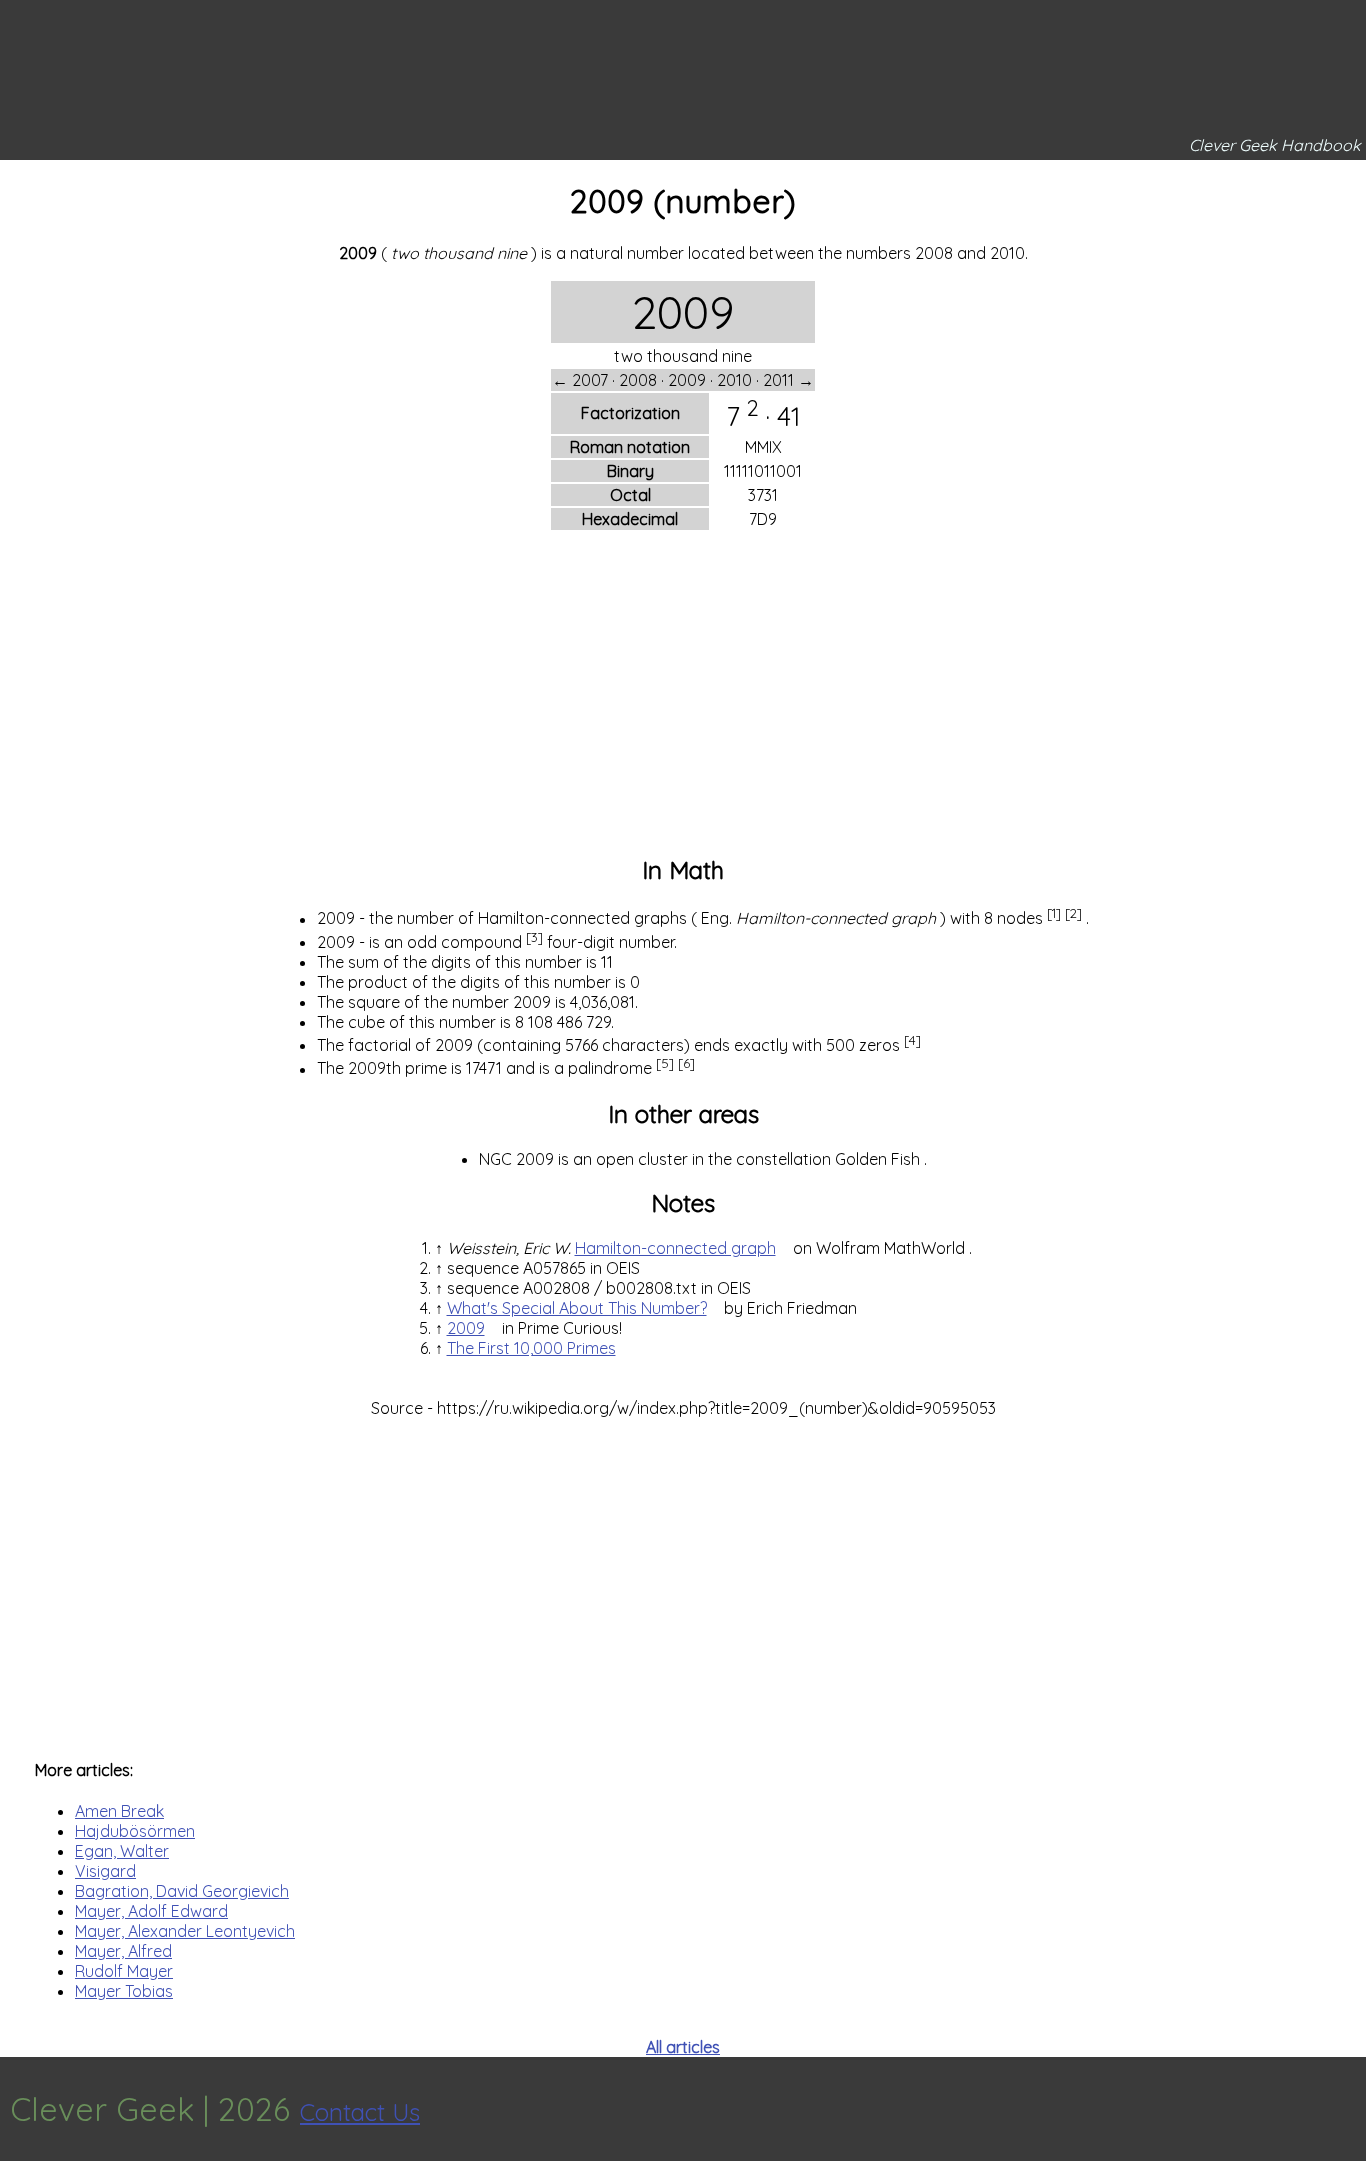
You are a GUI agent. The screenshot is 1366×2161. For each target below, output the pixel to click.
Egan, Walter (122, 1851)
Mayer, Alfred (123, 1951)
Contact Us (360, 2112)
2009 (466, 1328)
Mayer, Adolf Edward (151, 1911)
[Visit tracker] (1348, 2109)
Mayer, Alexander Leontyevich (185, 1931)
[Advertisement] (683, 696)
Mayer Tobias (124, 1991)
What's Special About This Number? (577, 1308)
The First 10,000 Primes (531, 1348)
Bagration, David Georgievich (182, 1891)
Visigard (105, 1871)
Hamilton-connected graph (675, 1248)
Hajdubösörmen (135, 1831)
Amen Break (119, 1811)
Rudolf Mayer (124, 1971)
